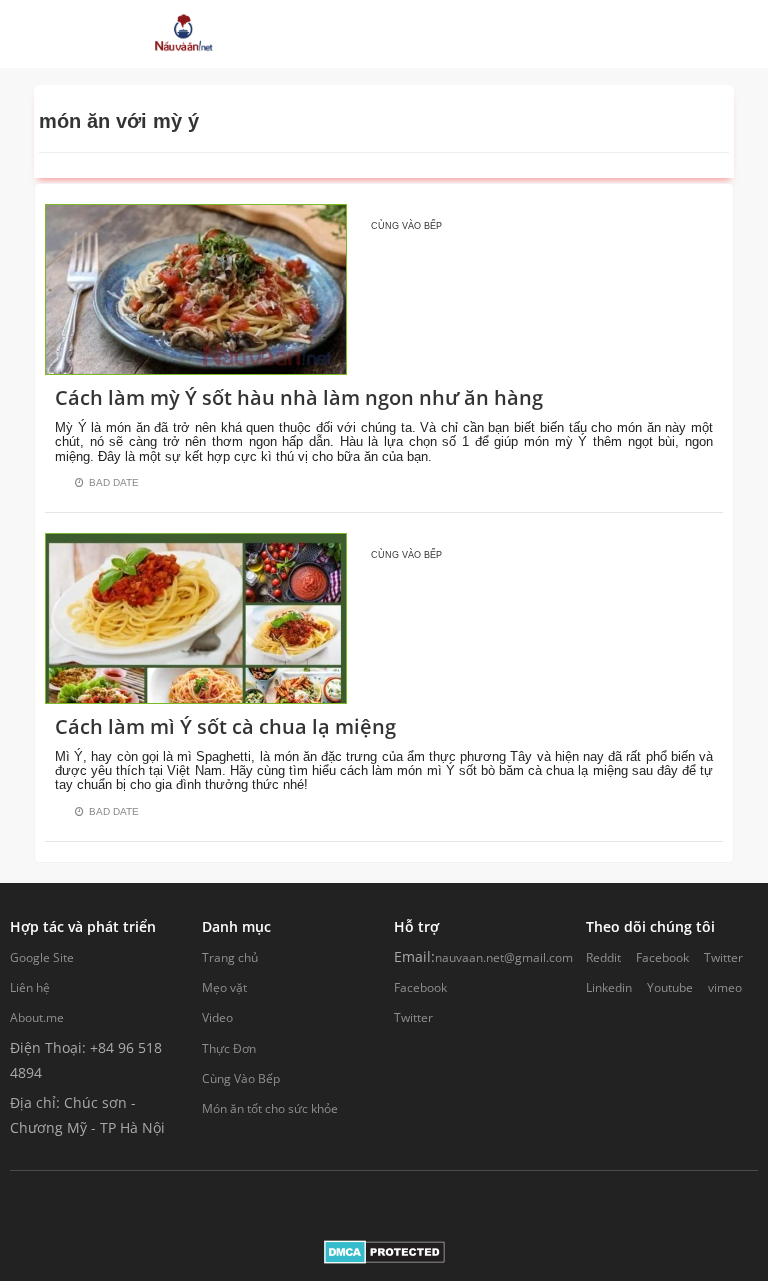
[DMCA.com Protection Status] (384, 1250)
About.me (37, 1017)
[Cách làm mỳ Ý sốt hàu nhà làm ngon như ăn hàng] (196, 287)
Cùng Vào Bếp (241, 1078)
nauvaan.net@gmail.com (504, 957)
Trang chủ (230, 957)
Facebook (420, 987)
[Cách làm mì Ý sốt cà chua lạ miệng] (196, 616)
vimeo (725, 987)
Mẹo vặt (224, 987)
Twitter (413, 1017)
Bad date (114, 482)
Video (217, 1017)
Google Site (42, 957)
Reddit (603, 957)
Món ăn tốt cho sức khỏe (270, 1108)
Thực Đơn (229, 1048)
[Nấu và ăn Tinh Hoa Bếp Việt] (183, 34)
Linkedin (609, 987)
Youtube (670, 987)
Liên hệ (30, 987)
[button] (444, 34)
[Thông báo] (564, 34)
